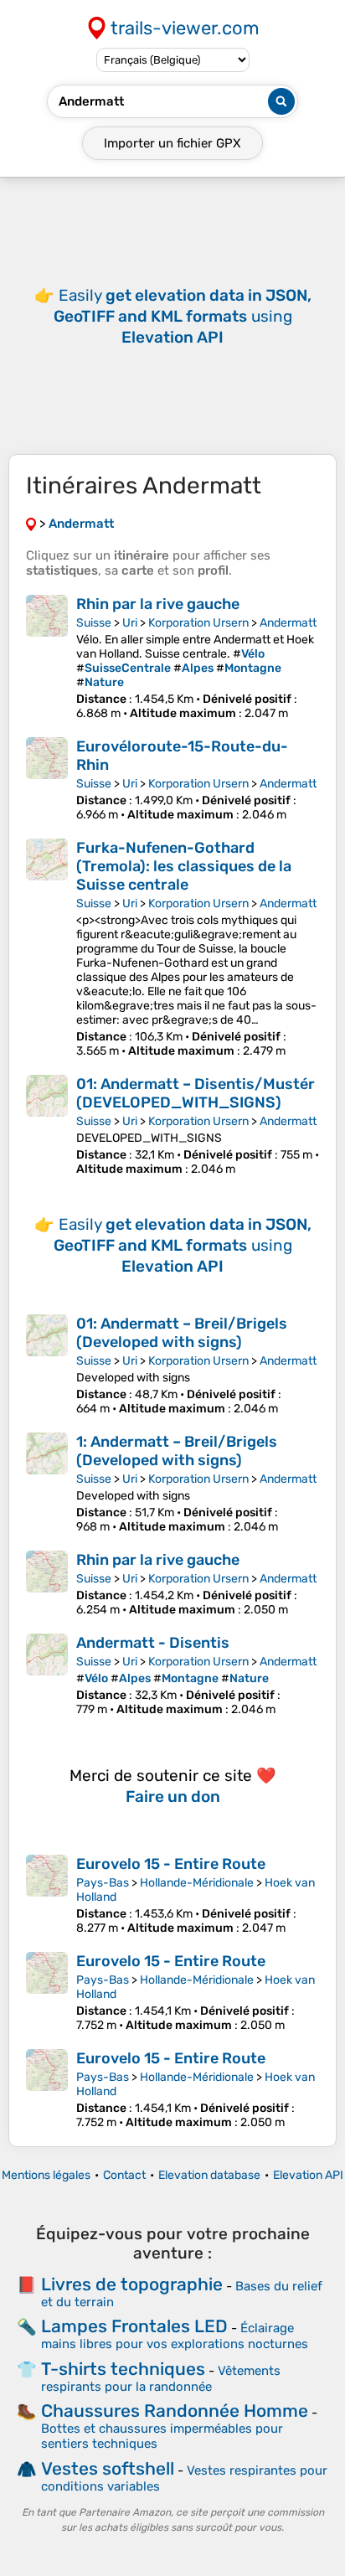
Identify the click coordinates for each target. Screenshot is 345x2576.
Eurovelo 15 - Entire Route (171, 1864)
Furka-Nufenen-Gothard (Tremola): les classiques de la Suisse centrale (184, 866)
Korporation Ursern (198, 623)
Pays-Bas (103, 1883)
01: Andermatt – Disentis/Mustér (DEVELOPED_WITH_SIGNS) (196, 1093)
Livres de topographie (132, 2284)
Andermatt (288, 623)
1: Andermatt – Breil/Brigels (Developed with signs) (177, 1451)
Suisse (94, 623)
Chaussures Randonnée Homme (175, 2411)
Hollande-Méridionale (197, 1883)
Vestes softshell (108, 2468)
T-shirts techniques (123, 2369)
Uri (130, 623)
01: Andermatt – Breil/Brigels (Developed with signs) (182, 1333)
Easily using (183, 316)
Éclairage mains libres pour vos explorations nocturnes (175, 2336)
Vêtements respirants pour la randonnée (161, 2379)
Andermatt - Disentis (153, 1643)
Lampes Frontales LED (134, 2326)
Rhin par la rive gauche (158, 604)
